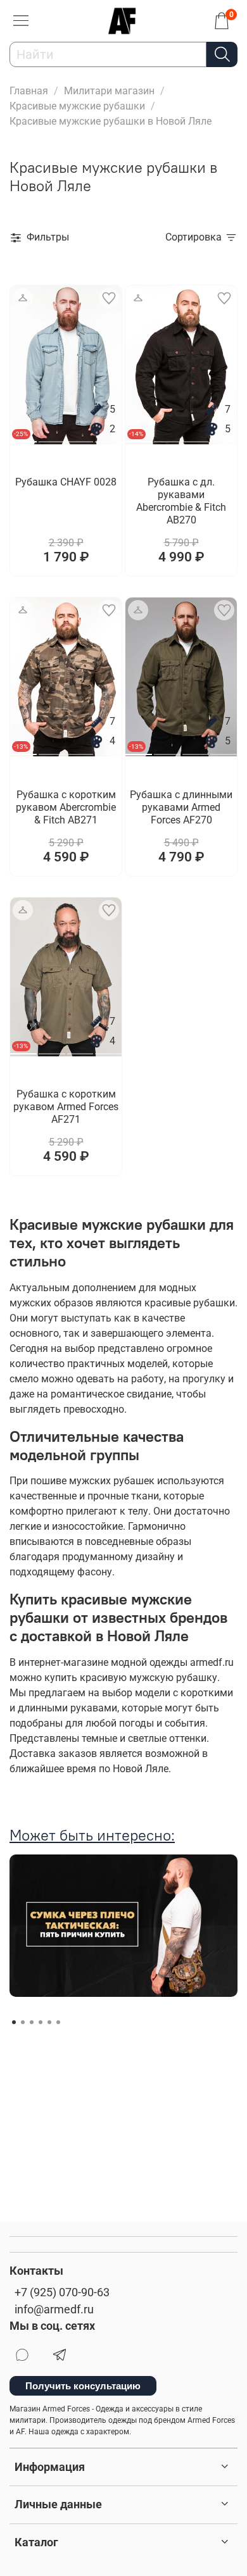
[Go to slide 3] (80, 437)
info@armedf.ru (54, 2310)
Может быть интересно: (92, 1835)
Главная (29, 91)
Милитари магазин (109, 91)
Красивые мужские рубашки (77, 106)
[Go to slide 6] (58, 2022)
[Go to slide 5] (49, 2022)
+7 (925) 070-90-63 (62, 2292)
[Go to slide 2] (52, 437)
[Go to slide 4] (108, 437)
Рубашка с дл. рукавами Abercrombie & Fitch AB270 (181, 501)
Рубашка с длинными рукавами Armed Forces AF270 (181, 807)
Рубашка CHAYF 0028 (66, 482)
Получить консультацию (83, 2386)
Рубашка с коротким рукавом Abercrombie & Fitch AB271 (66, 807)
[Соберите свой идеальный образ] (23, 298)
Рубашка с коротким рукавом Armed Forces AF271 (66, 1107)
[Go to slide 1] (14, 2022)
